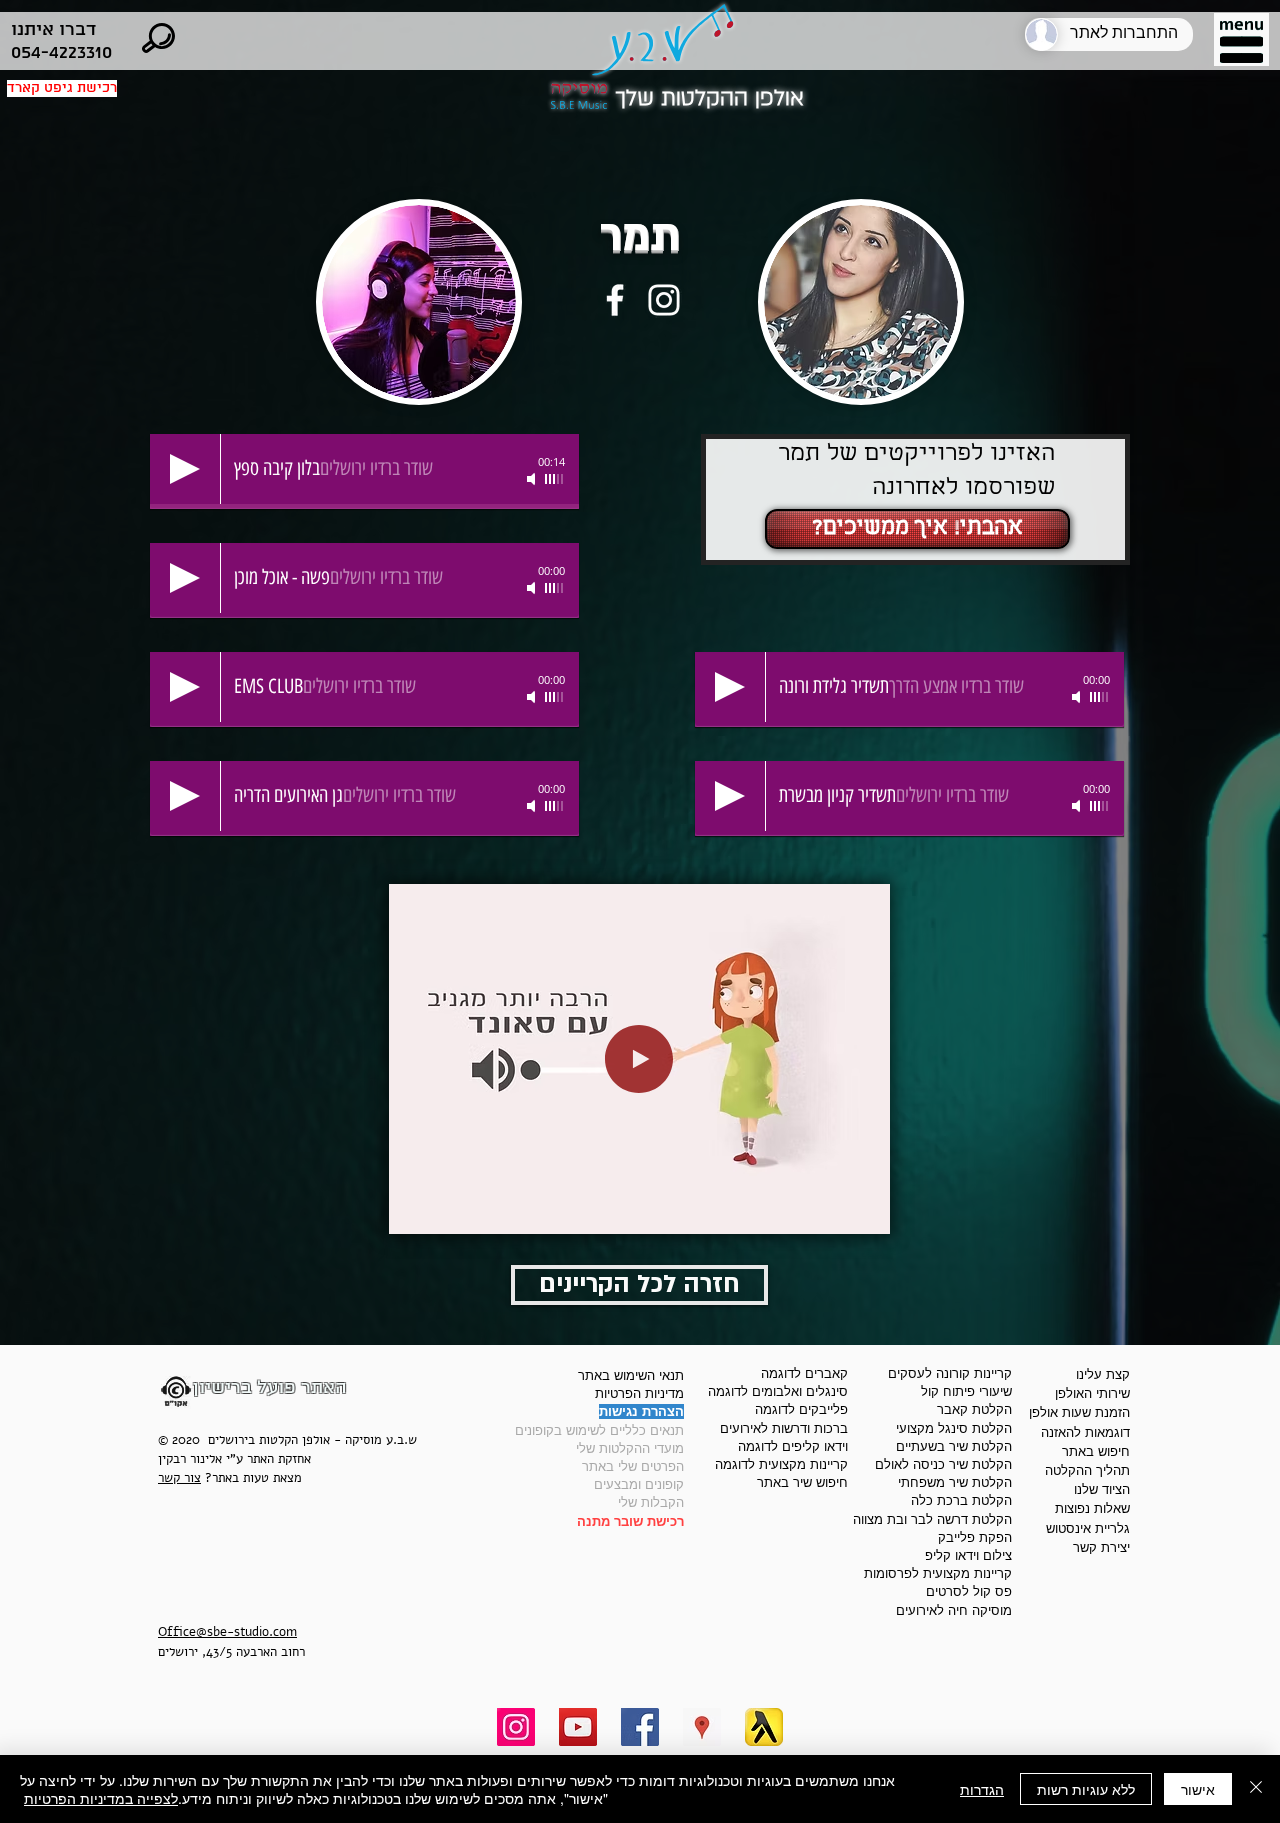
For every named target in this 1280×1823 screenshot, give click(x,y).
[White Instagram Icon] (664, 300)
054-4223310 (61, 52)
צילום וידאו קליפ (968, 1555)
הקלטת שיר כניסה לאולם (943, 1464)
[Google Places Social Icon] (702, 1727)
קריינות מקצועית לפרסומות (938, 1573)
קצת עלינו (1103, 1374)
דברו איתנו (53, 29)
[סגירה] (1256, 1789)
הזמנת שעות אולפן (1079, 1412)
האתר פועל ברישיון (270, 1387)
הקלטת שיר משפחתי (955, 1482)
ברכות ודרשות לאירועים (784, 1428)
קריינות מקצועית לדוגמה (781, 1464)
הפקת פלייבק (975, 1537)
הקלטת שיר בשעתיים (954, 1446)
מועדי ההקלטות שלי (630, 1448)
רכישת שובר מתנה (630, 1521)
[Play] (185, 469)
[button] (1241, 42)
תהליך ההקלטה (1087, 1470)
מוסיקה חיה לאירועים (954, 1610)
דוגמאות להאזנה (1085, 1432)
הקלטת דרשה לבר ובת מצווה (932, 1519)
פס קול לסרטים (969, 1591)
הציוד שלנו (1102, 1489)
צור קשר (179, 1478)
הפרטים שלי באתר (633, 1466)
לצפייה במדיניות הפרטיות (101, 1798)
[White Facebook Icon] (615, 300)
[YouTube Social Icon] (578, 1727)
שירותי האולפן (1092, 1393)
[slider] (555, 479)
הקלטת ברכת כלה (961, 1500)
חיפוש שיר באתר (802, 1482)
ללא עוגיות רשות (1086, 1789)
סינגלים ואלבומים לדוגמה (778, 1391)
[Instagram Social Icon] (516, 1727)
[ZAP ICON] (764, 1727)
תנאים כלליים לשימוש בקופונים (599, 1430)
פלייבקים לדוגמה (801, 1409)
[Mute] (533, 479)
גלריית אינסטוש (1088, 1528)
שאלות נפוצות (1092, 1508)
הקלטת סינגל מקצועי (954, 1428)
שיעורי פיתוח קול (966, 1391)
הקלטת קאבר (974, 1409)
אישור (1198, 1789)
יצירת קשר (1101, 1547)
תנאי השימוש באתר (631, 1375)
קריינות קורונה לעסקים (950, 1373)
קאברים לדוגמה (804, 1373)
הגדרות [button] (982, 1789)
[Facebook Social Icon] (640, 1727)
